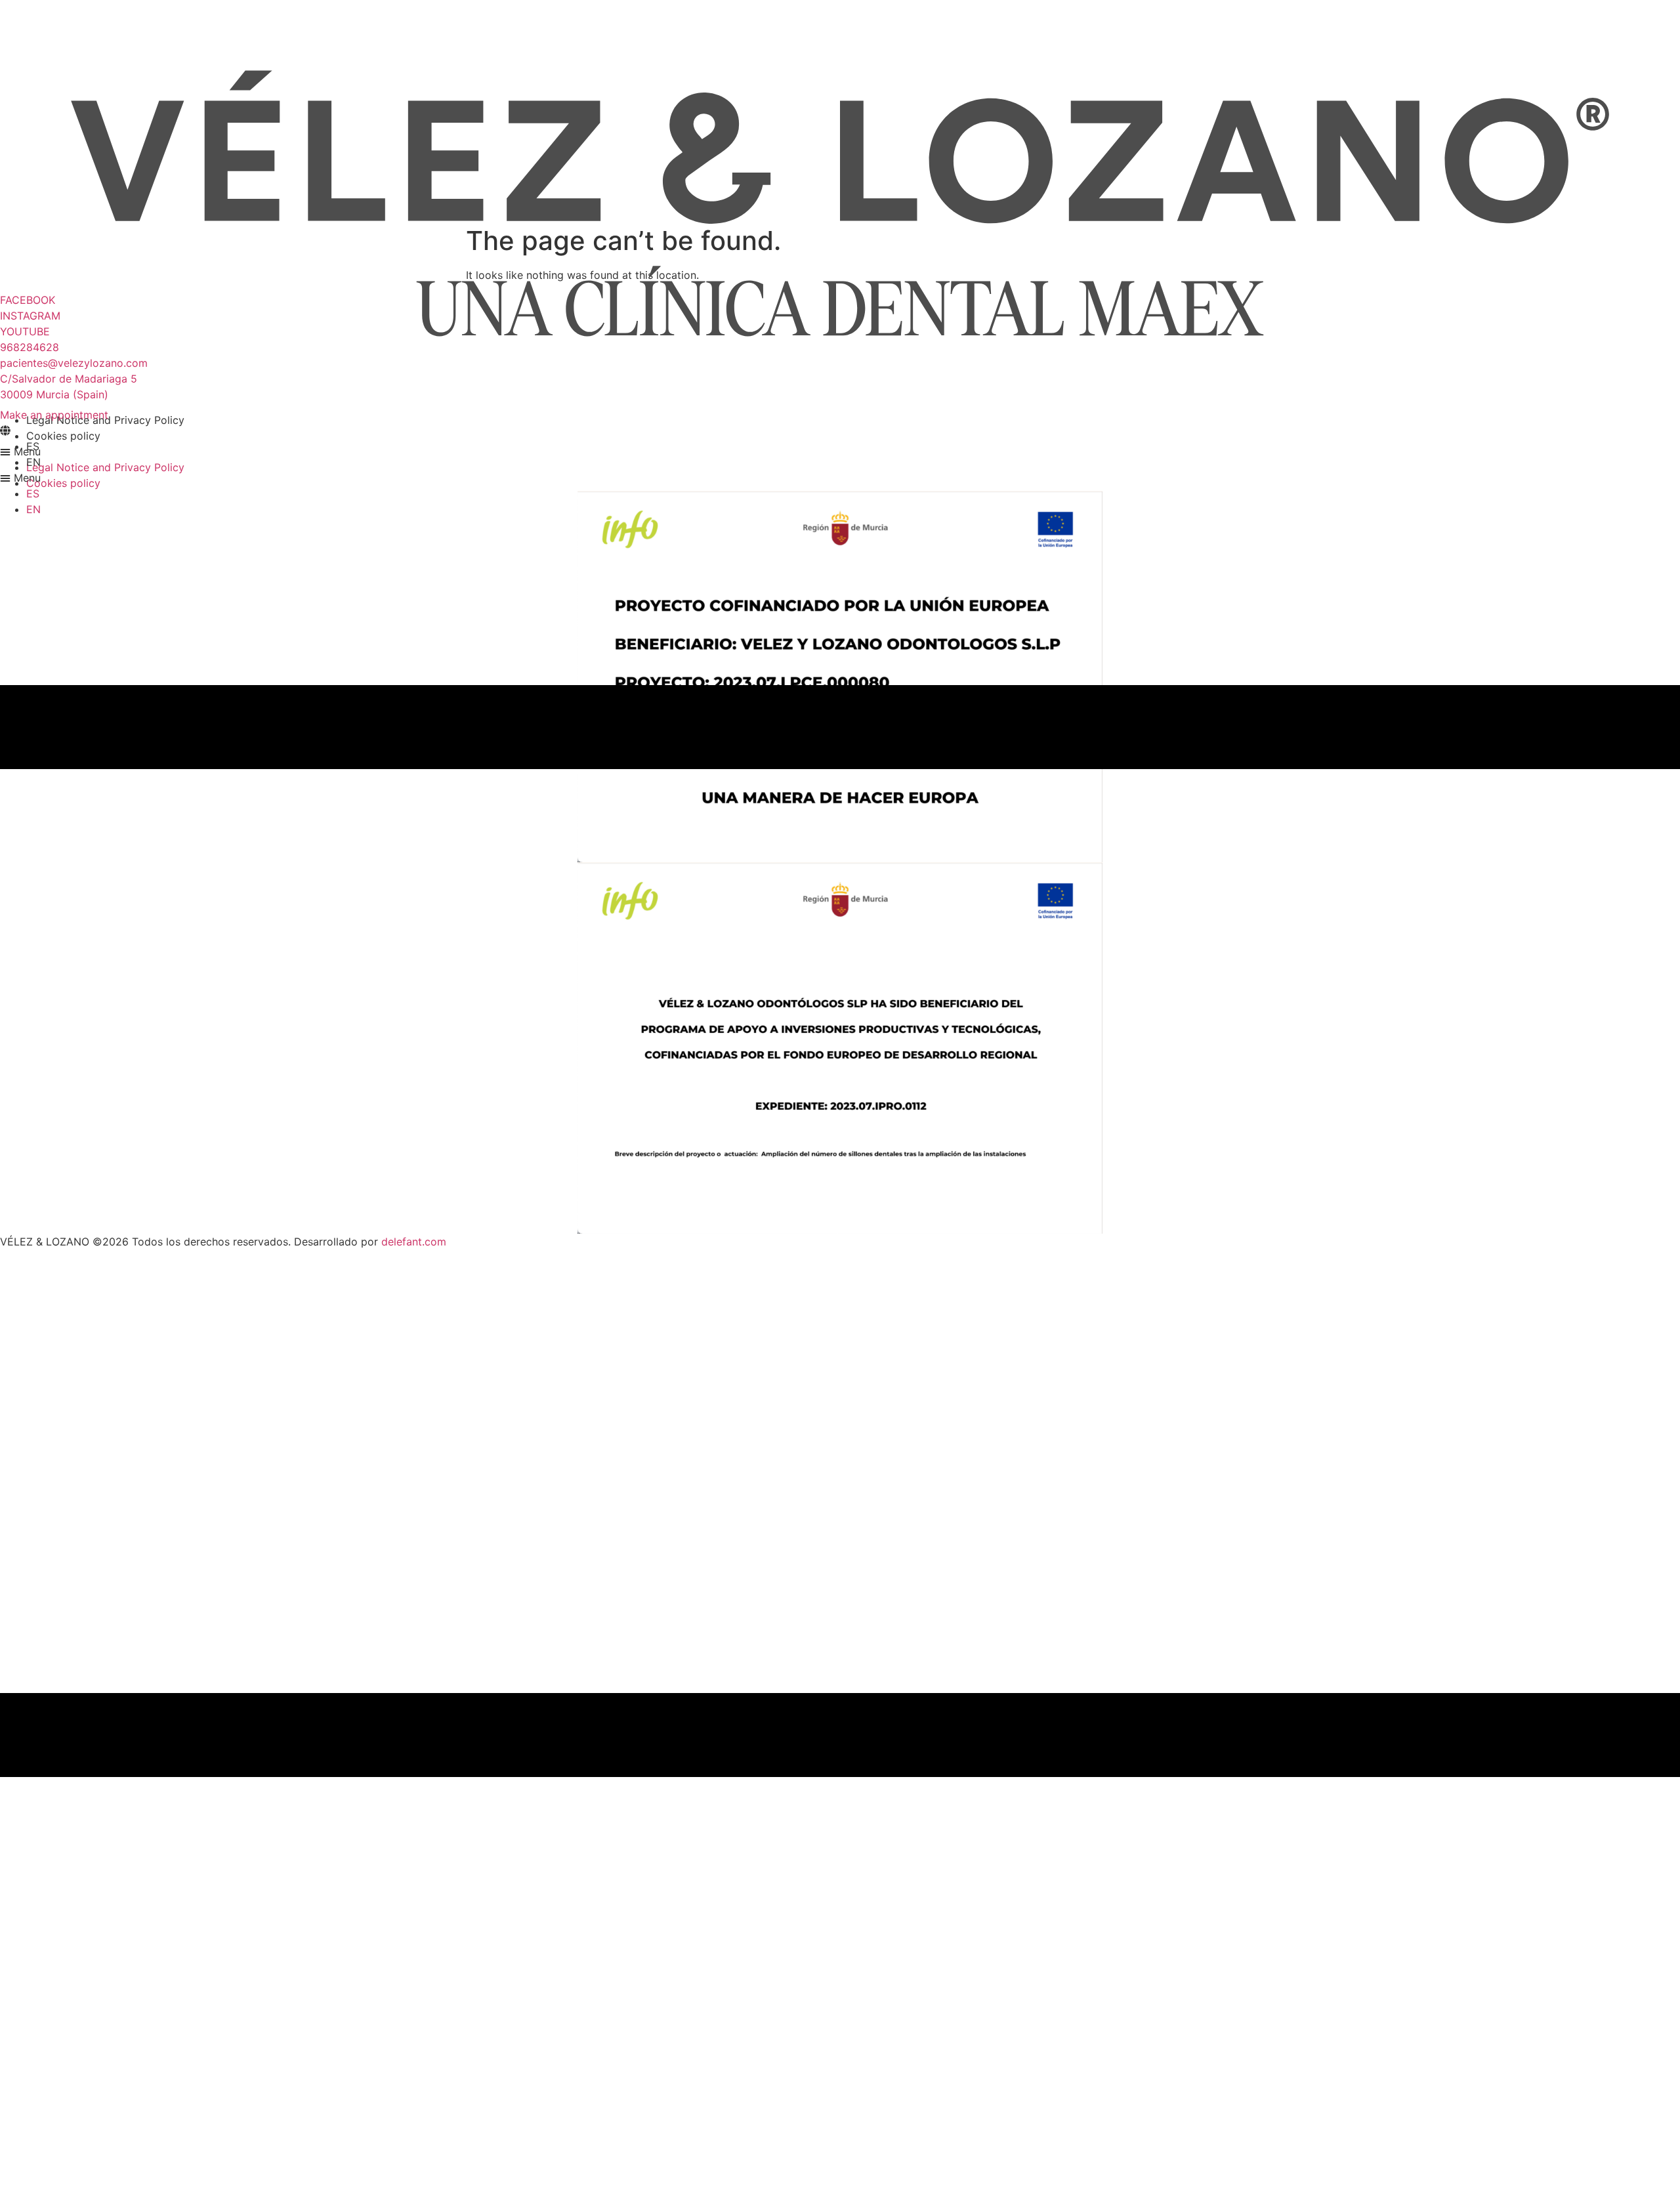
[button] (840, 478)
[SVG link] (840, 203)
